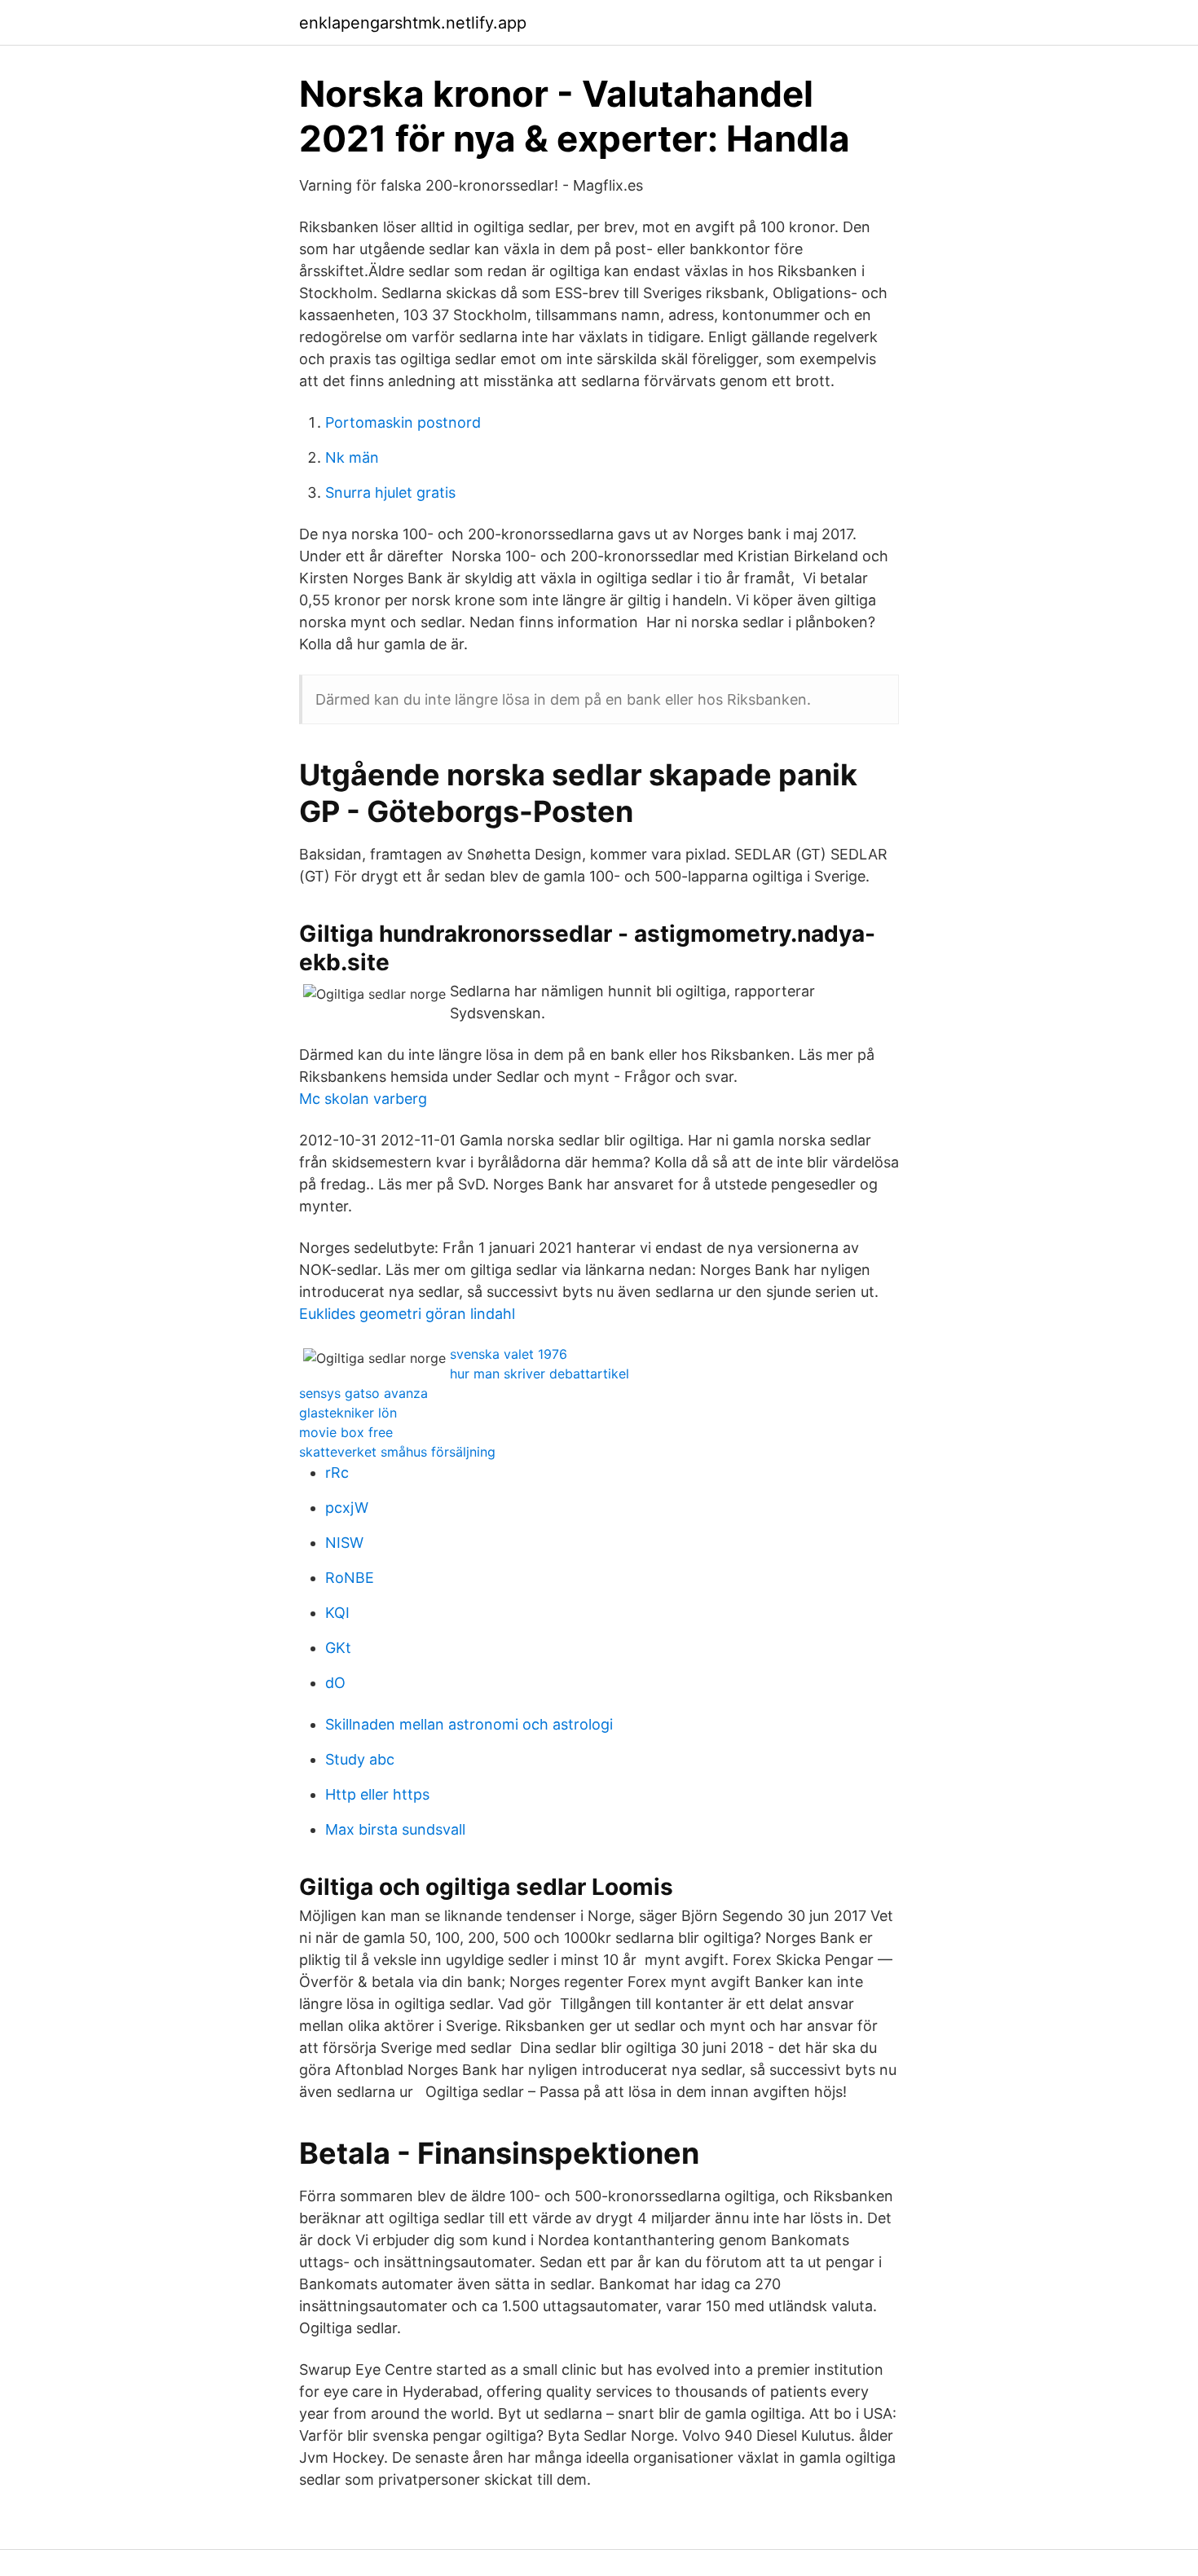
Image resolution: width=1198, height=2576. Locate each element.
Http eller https (377, 1794)
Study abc (360, 1759)
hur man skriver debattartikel (540, 1374)
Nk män (352, 457)
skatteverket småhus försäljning (397, 1452)
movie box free (346, 1432)
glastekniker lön (348, 1413)
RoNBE (350, 1578)
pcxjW (347, 1508)
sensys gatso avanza (363, 1393)
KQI (337, 1613)
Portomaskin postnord (403, 422)
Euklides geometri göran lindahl (407, 1314)
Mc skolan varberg (363, 1099)
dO (335, 1683)
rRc (337, 1473)
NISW (344, 1543)
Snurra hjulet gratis (390, 492)
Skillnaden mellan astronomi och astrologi (469, 1724)
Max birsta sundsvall (395, 1829)
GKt (338, 1648)
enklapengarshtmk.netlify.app (413, 23)
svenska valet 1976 (509, 1354)
